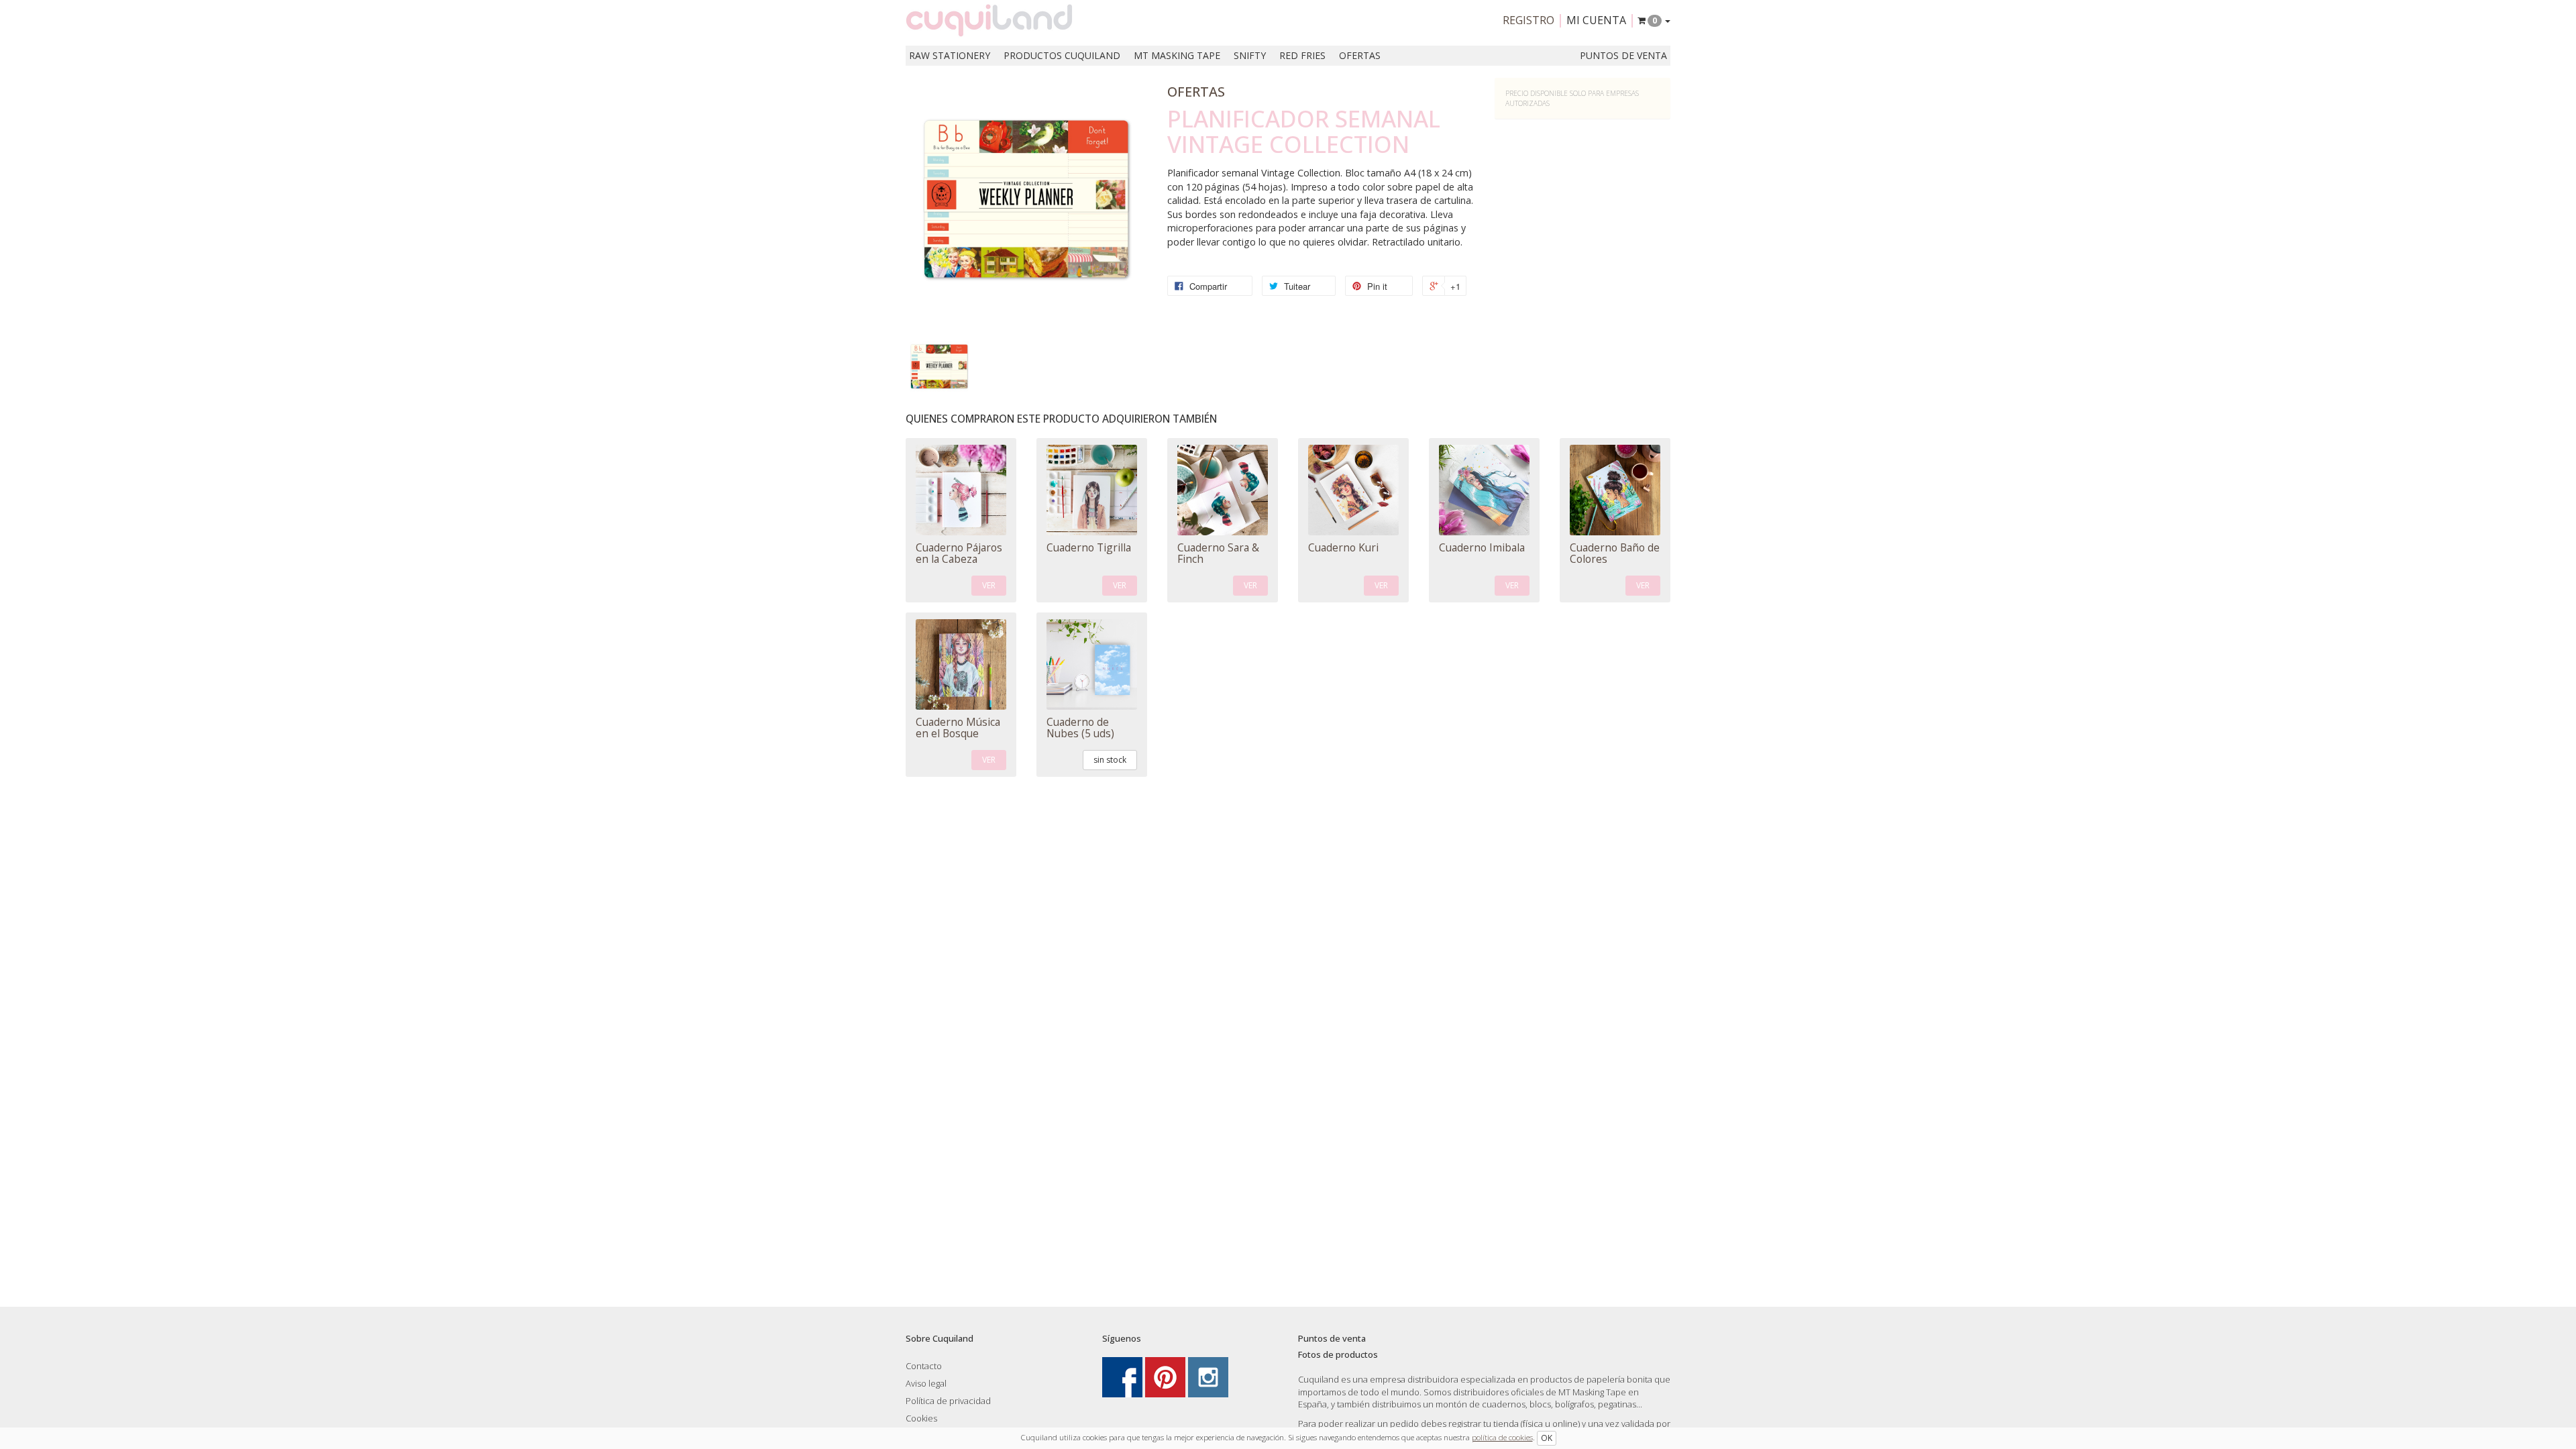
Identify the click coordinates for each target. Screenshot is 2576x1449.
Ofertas (1360, 55)
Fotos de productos (1338, 1354)
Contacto (924, 1366)
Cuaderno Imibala (1482, 547)
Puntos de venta (1623, 55)
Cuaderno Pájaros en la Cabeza (959, 553)
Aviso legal (926, 1383)
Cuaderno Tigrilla (1089, 547)
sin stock (1110, 760)
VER (989, 585)
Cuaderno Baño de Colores (1615, 553)
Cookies (921, 1418)
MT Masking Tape (1177, 55)
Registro (1528, 20)
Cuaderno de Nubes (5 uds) (1080, 728)
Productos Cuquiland (1062, 55)
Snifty (1250, 55)
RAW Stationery (950, 55)
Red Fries (1302, 55)
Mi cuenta (1596, 20)
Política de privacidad (948, 1401)
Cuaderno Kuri (1343, 547)
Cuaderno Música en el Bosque (958, 728)
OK (1547, 1438)
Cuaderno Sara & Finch (1218, 553)
